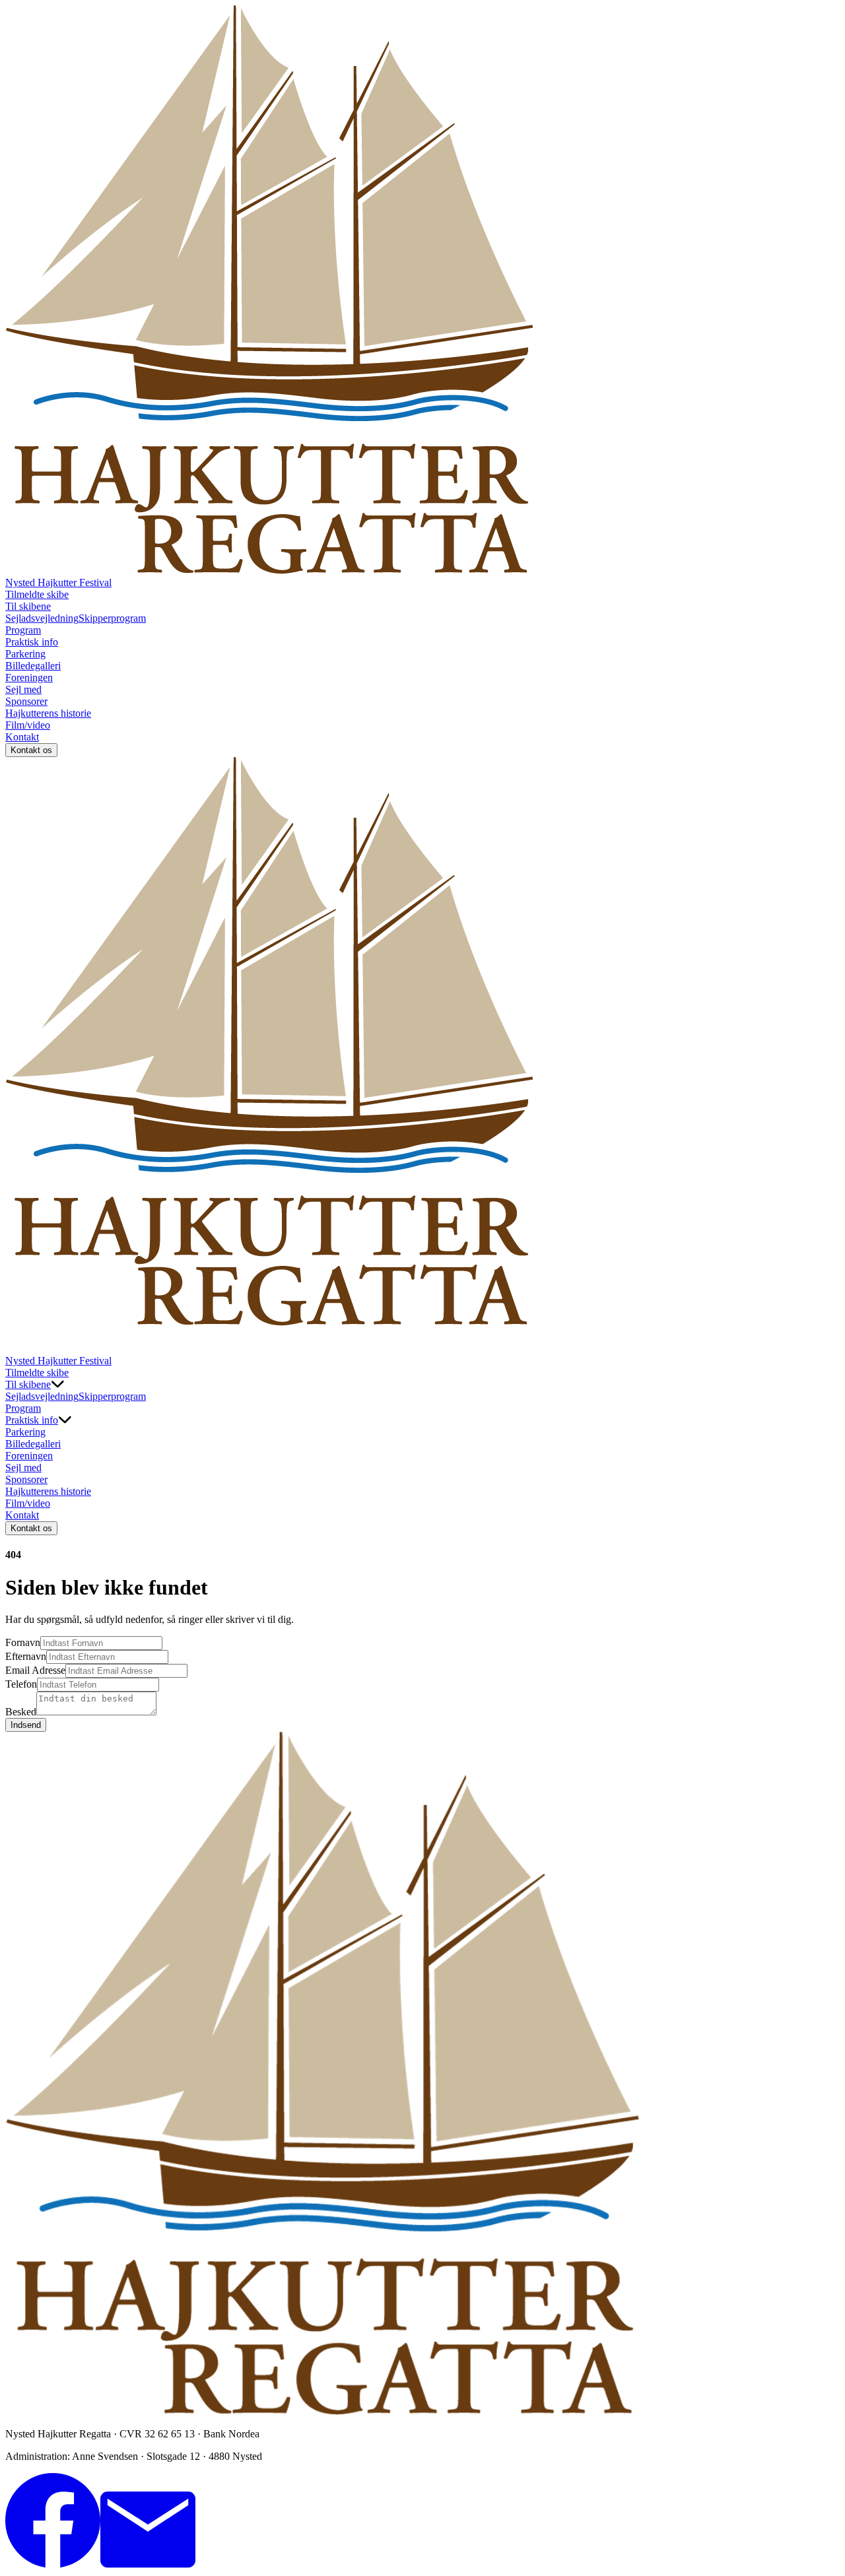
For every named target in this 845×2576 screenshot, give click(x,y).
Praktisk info (32, 642)
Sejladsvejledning (42, 618)
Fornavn (23, 1642)
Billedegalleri (33, 666)
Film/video (28, 725)
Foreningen (29, 677)
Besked (21, 1712)
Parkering (25, 654)
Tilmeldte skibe (37, 594)
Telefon (21, 1684)
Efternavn (26, 1656)
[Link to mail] (148, 2564)
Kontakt (22, 737)
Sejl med (23, 689)
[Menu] (18, 1342)
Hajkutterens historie (48, 713)
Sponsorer (26, 701)
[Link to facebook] (53, 2564)
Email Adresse (35, 1670)
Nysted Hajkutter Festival (58, 582)
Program (23, 630)
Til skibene (28, 606)
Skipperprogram (112, 618)
